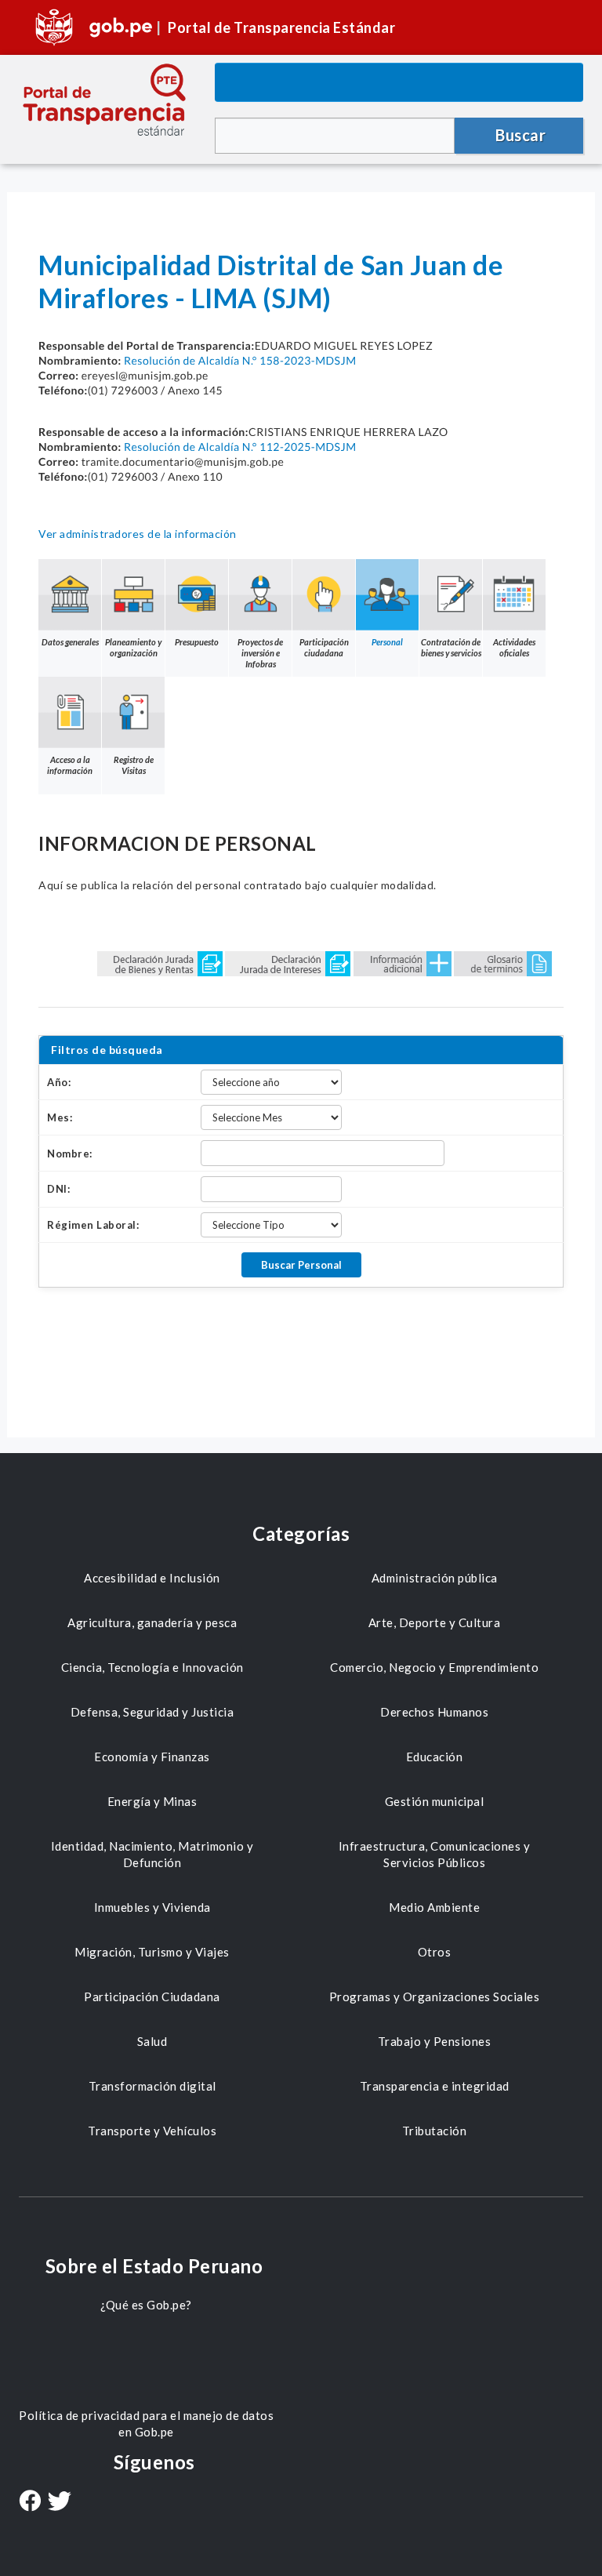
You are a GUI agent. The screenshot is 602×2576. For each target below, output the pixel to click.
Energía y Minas (152, 1801)
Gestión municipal (435, 1801)
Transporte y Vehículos (152, 2131)
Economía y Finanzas (152, 1757)
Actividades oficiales (514, 647)
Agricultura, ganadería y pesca (152, 1622)
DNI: (58, 1189)
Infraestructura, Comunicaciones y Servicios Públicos (435, 1854)
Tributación (435, 2131)
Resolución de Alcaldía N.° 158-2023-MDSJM (240, 360)
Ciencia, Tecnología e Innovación (152, 1667)
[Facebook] (30, 2502)
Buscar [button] (520, 135)
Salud (152, 2041)
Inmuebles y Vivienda (152, 1907)
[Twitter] (60, 2503)
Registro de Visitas (134, 765)
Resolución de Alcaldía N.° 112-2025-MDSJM (240, 447)
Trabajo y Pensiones (435, 2041)
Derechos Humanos (434, 1712)
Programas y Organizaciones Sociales (435, 1996)
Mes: (60, 1117)
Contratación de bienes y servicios (451, 647)
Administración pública (435, 1578)
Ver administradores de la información (138, 534)
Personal (387, 642)
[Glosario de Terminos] (503, 963)
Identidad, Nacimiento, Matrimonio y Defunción (152, 1854)
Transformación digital (152, 2086)
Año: (59, 1082)
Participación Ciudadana (152, 1996)
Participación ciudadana (324, 647)
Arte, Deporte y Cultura (435, 1622)
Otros (435, 1952)
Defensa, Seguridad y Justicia (152, 1712)
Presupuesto (197, 642)
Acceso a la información (70, 765)
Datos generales (70, 642)
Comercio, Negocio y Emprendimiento (434, 1667)
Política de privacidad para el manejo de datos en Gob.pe (146, 2423)
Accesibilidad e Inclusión (152, 1578)
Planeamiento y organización (133, 647)
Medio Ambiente (434, 1907)
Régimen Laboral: (93, 1225)
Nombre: (70, 1154)
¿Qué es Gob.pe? (146, 2305)
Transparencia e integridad (435, 2086)
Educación (435, 1757)
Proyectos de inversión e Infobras (260, 653)
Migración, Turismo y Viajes (152, 1952)
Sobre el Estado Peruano (154, 2266)
